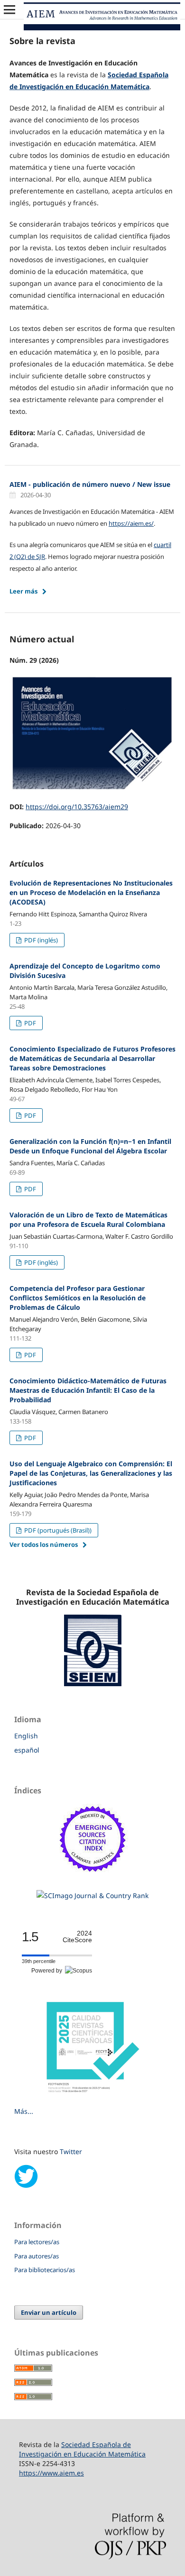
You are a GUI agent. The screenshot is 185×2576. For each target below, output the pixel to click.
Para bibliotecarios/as (45, 2270)
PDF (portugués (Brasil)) (57, 1530)
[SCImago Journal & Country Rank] (92, 1895)
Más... (24, 2111)
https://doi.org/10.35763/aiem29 (77, 807)
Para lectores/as (37, 2242)
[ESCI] (92, 1877)
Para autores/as (37, 2256)
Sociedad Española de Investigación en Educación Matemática (82, 2449)
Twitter (71, 2151)
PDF (29, 1023)
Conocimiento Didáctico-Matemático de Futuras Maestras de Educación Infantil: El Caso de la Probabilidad (88, 1390)
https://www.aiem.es (51, 2473)
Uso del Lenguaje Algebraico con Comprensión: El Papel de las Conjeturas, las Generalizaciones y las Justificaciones (91, 1473)
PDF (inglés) (40, 940)
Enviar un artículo (49, 2312)
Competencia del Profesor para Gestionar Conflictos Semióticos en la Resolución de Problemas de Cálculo (78, 1298)
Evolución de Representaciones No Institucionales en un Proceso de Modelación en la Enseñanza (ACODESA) (91, 892)
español (27, 1750)
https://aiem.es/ (131, 523)
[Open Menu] (9, 9)
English (26, 1736)
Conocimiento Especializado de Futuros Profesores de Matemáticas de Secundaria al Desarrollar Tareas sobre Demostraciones (92, 1058)
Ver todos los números (44, 1544)
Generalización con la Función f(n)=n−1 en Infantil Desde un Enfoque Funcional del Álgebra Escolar (90, 1146)
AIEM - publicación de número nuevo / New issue (90, 484)
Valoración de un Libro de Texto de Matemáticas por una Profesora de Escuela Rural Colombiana (88, 1219)
